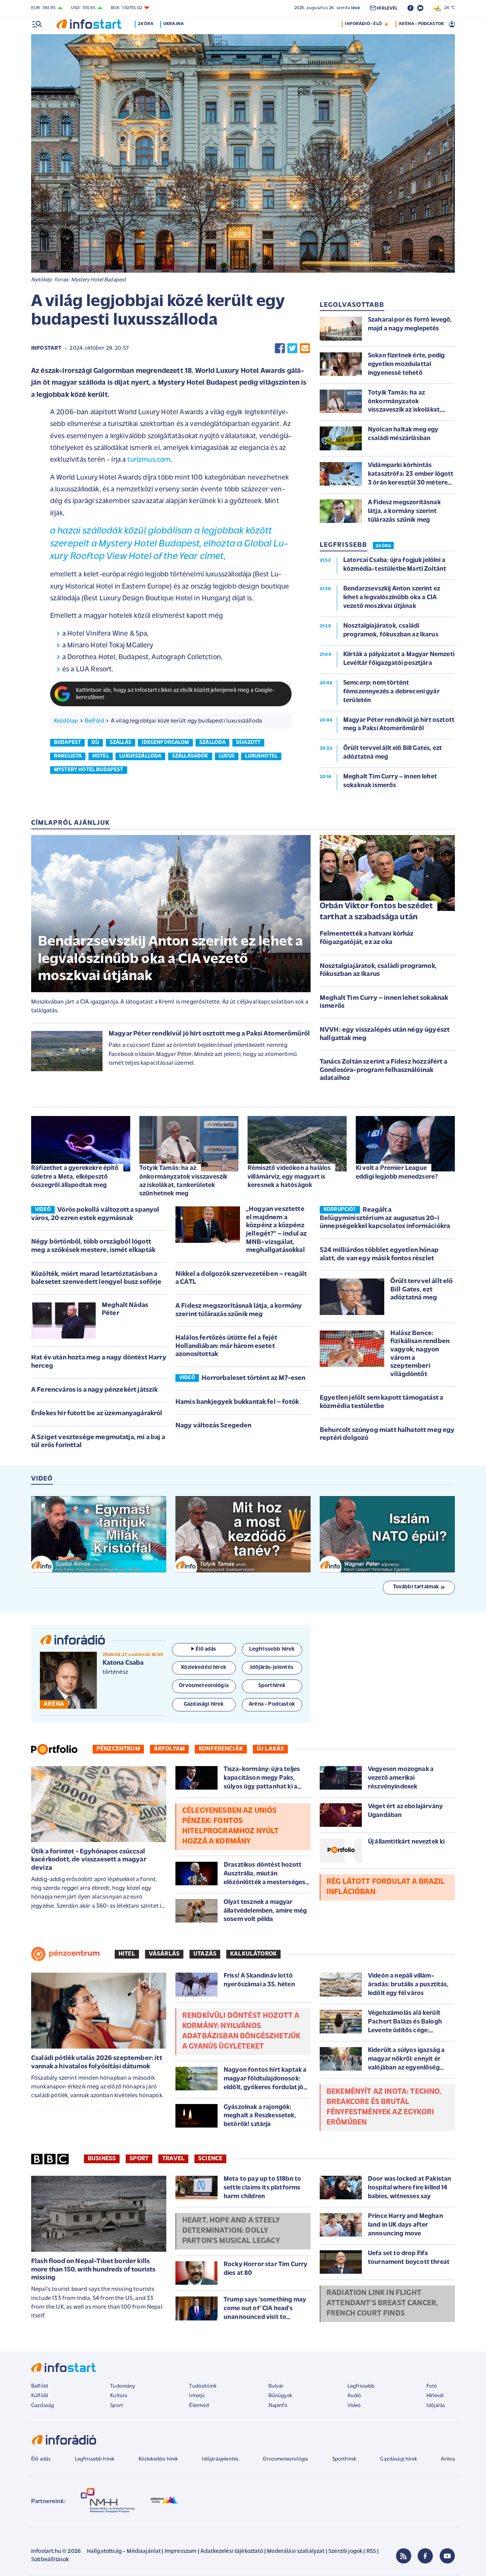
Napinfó (278, 2406)
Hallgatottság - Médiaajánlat (124, 2552)
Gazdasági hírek (398, 2459)
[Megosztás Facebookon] (280, 348)
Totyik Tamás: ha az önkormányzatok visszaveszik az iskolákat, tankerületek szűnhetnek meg (183, 1181)
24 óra (146, 24)
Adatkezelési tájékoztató (232, 2552)
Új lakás (270, 1749)
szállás (121, 743)
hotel (101, 756)
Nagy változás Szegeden (214, 1426)
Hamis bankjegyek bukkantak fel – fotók (237, 1402)
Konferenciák (221, 1749)
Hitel (127, 1954)
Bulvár (276, 2386)
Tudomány (123, 2386)
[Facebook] (425, 2556)
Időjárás (436, 2406)
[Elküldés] (305, 348)
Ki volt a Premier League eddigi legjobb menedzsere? (397, 1172)
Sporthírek (344, 2459)
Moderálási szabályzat (296, 2552)
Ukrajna (174, 24)
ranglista (68, 756)
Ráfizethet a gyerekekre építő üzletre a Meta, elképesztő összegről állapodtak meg (75, 1177)
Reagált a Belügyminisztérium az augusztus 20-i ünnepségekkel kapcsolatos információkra (385, 1218)
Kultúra (119, 2396)
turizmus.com (149, 460)
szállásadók (190, 756)
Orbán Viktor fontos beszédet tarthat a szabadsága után (376, 912)
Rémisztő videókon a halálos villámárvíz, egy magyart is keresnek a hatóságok (289, 1177)
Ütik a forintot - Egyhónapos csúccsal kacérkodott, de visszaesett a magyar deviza (89, 1860)
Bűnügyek (280, 2396)
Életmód (199, 2406)
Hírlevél (435, 2396)
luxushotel (261, 756)
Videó (354, 2406)
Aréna (448, 2459)
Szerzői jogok (345, 2552)
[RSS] (404, 2556)
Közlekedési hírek (158, 2459)
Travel (173, 2159)
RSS (371, 2552)
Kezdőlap (66, 721)
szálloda (212, 743)
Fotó (432, 2386)
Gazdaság (43, 2406)
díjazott (248, 743)
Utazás (205, 1954)
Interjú (197, 2396)
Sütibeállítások (50, 2560)
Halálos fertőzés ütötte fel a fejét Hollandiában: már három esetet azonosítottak (226, 1346)
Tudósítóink (203, 2386)
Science (210, 2159)
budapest (67, 743)
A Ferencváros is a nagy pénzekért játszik (95, 1390)
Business (102, 2159)
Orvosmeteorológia (286, 2459)
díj (95, 743)
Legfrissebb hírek (95, 2459)
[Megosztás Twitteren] (292, 348)
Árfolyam (169, 1749)
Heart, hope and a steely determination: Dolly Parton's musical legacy (231, 2231)
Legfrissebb (361, 2386)
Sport (139, 2159)
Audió (354, 2396)
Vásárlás (164, 1954)
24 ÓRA (383, 546)
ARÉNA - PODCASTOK (421, 24)
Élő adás (206, 1649)
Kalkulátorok (253, 1954)
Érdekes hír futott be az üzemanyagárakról (97, 1414)
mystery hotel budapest (89, 770)
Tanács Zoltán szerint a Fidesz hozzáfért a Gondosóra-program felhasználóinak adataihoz (383, 1070)
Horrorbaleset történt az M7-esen (253, 1378)
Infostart (46, 348)
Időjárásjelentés (220, 2459)
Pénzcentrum (118, 1749)
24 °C (448, 8)
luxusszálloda (140, 756)
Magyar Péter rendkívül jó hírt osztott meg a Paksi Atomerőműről (209, 1034)
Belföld (94, 721)
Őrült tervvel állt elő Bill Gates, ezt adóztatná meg (422, 1290)
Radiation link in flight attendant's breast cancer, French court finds (382, 2303)
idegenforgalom (165, 743)
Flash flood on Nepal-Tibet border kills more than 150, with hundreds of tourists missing (93, 2270)
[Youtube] (447, 2556)
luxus (227, 756)
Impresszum (181, 2552)
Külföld (39, 2396)
